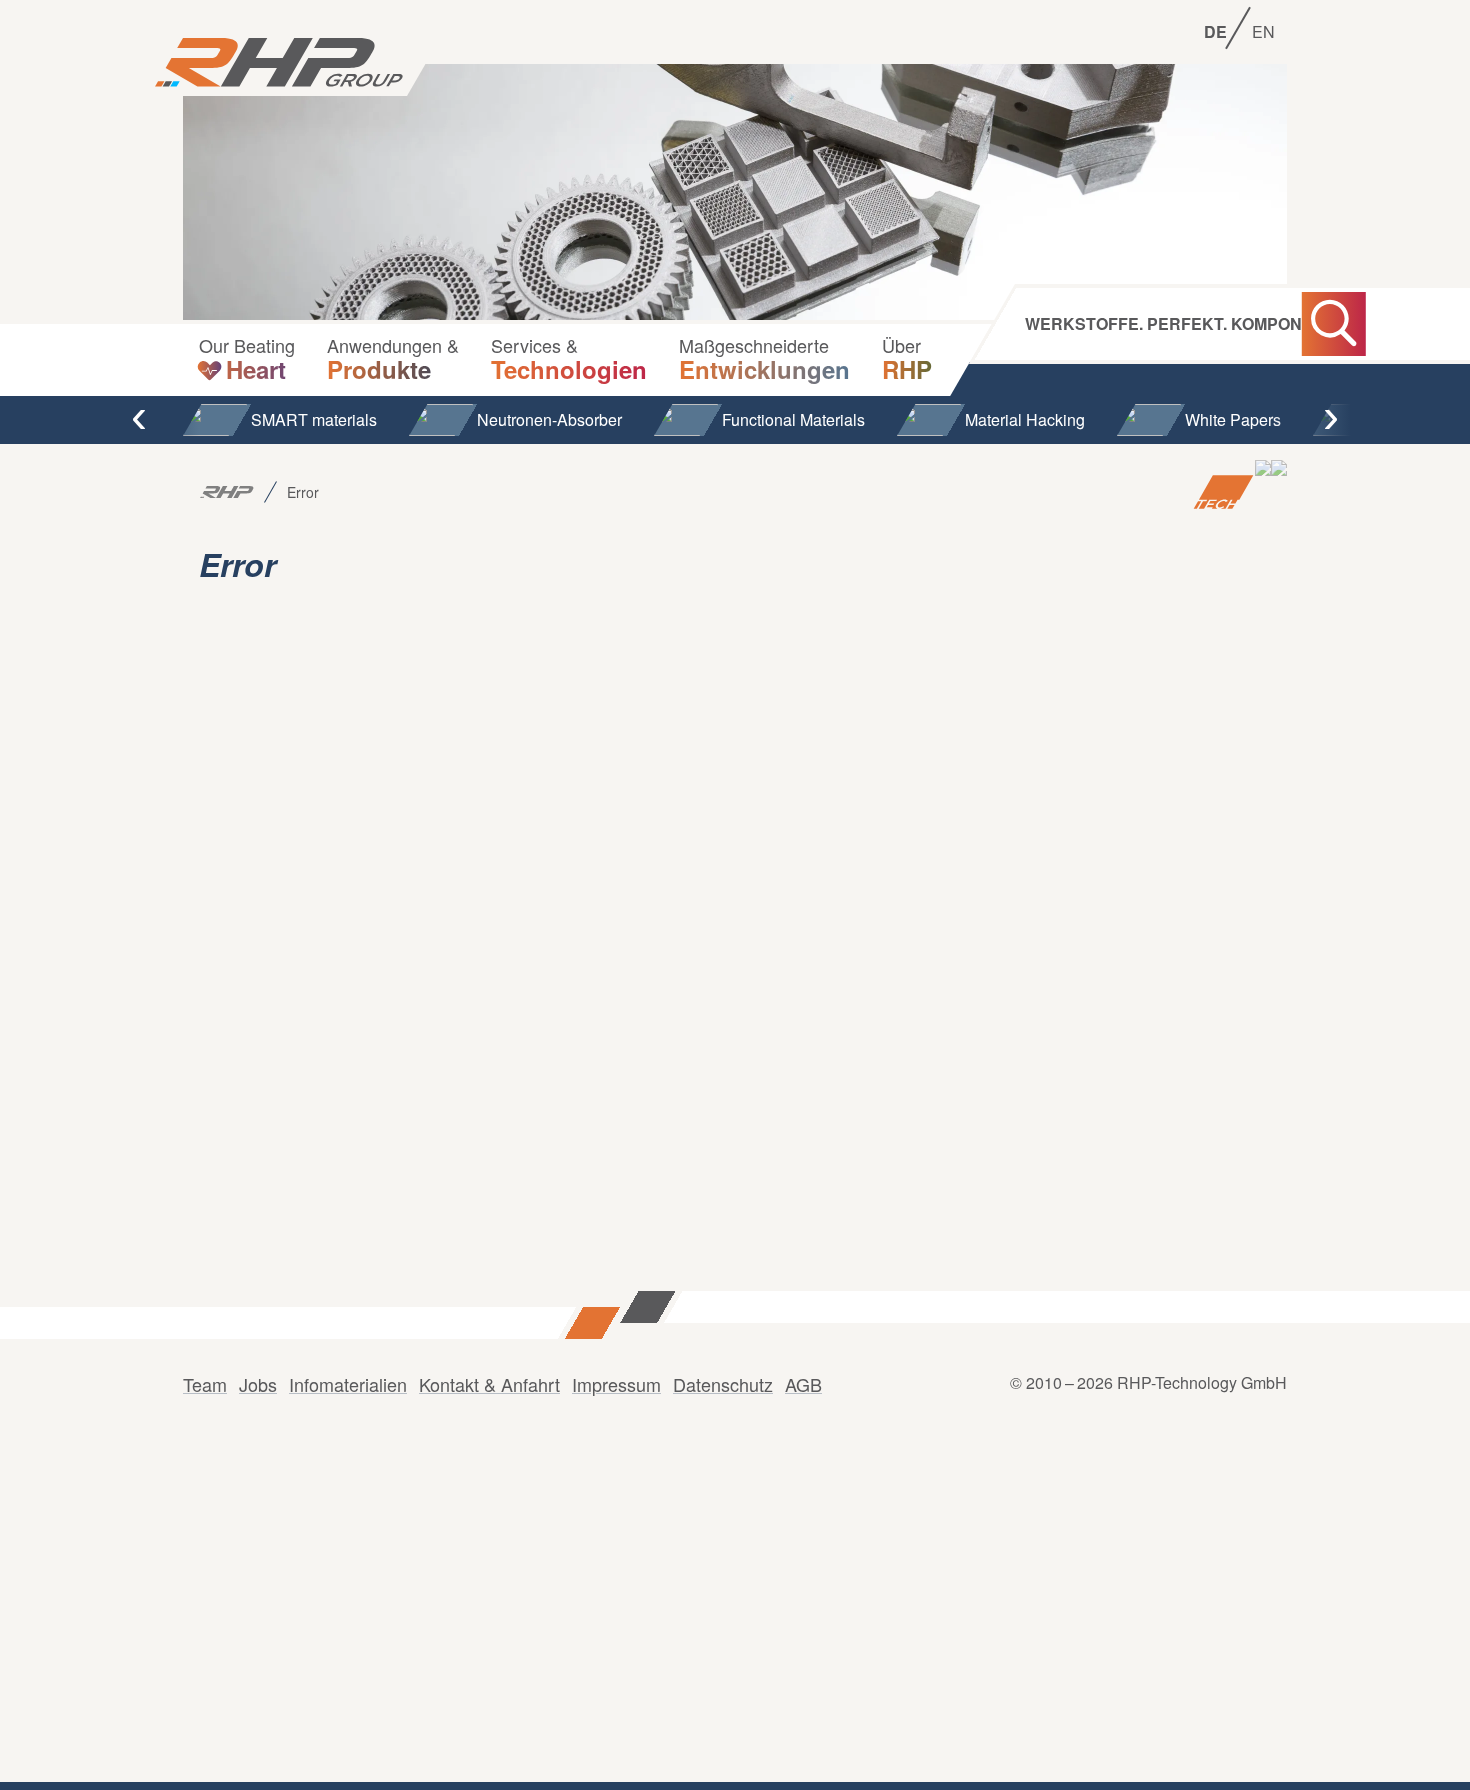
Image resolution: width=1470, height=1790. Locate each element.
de (1215, 31)
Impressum (616, 1384)
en (1263, 31)
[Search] (1334, 324)
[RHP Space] (1279, 492)
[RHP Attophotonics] (1263, 492)
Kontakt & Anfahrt (489, 1384)
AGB (803, 1384)
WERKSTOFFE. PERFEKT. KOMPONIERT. (1183, 324)
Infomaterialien (348, 1384)
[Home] (227, 492)
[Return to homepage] (279, 64)
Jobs (258, 1384)
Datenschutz (723, 1384)
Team (205, 1384)
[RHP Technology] (1223, 492)
